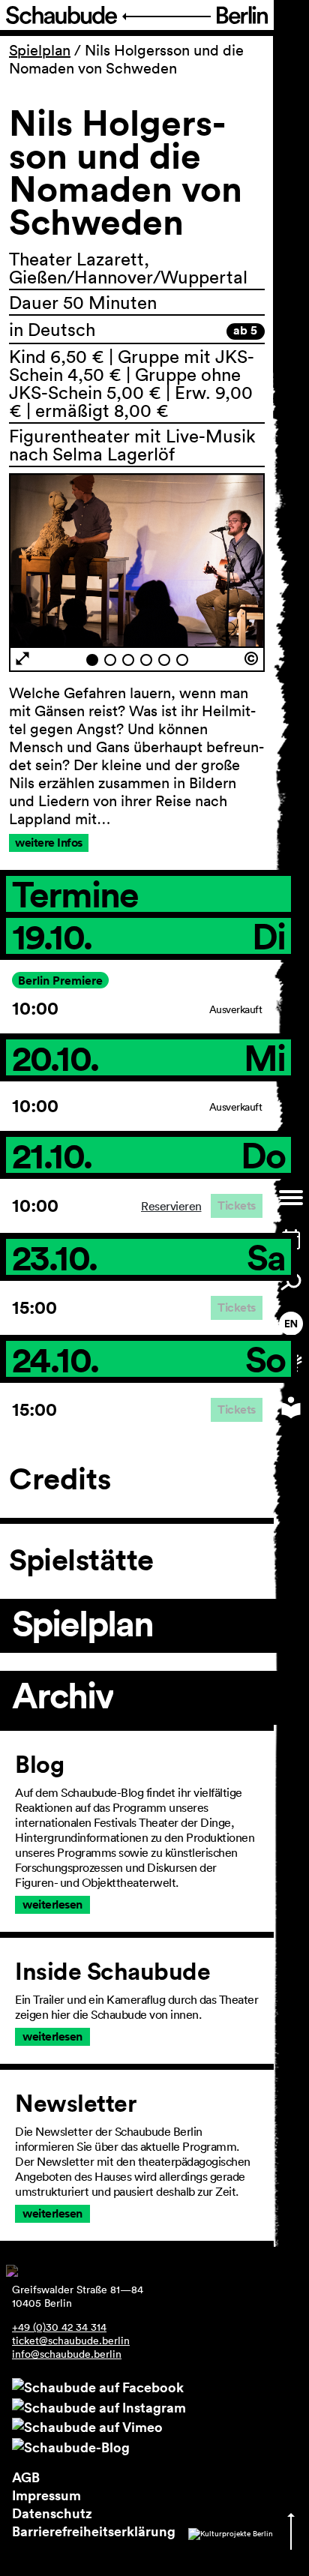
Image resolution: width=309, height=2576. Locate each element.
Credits (60, 1479)
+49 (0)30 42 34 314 (59, 2327)
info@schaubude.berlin (67, 2354)
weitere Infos (49, 843)
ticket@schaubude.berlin (71, 2341)
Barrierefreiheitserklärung (94, 2531)
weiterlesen (52, 1904)
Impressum (46, 2495)
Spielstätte (81, 1560)
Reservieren (171, 1206)
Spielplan (40, 50)
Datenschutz (52, 2513)
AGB (26, 2477)
